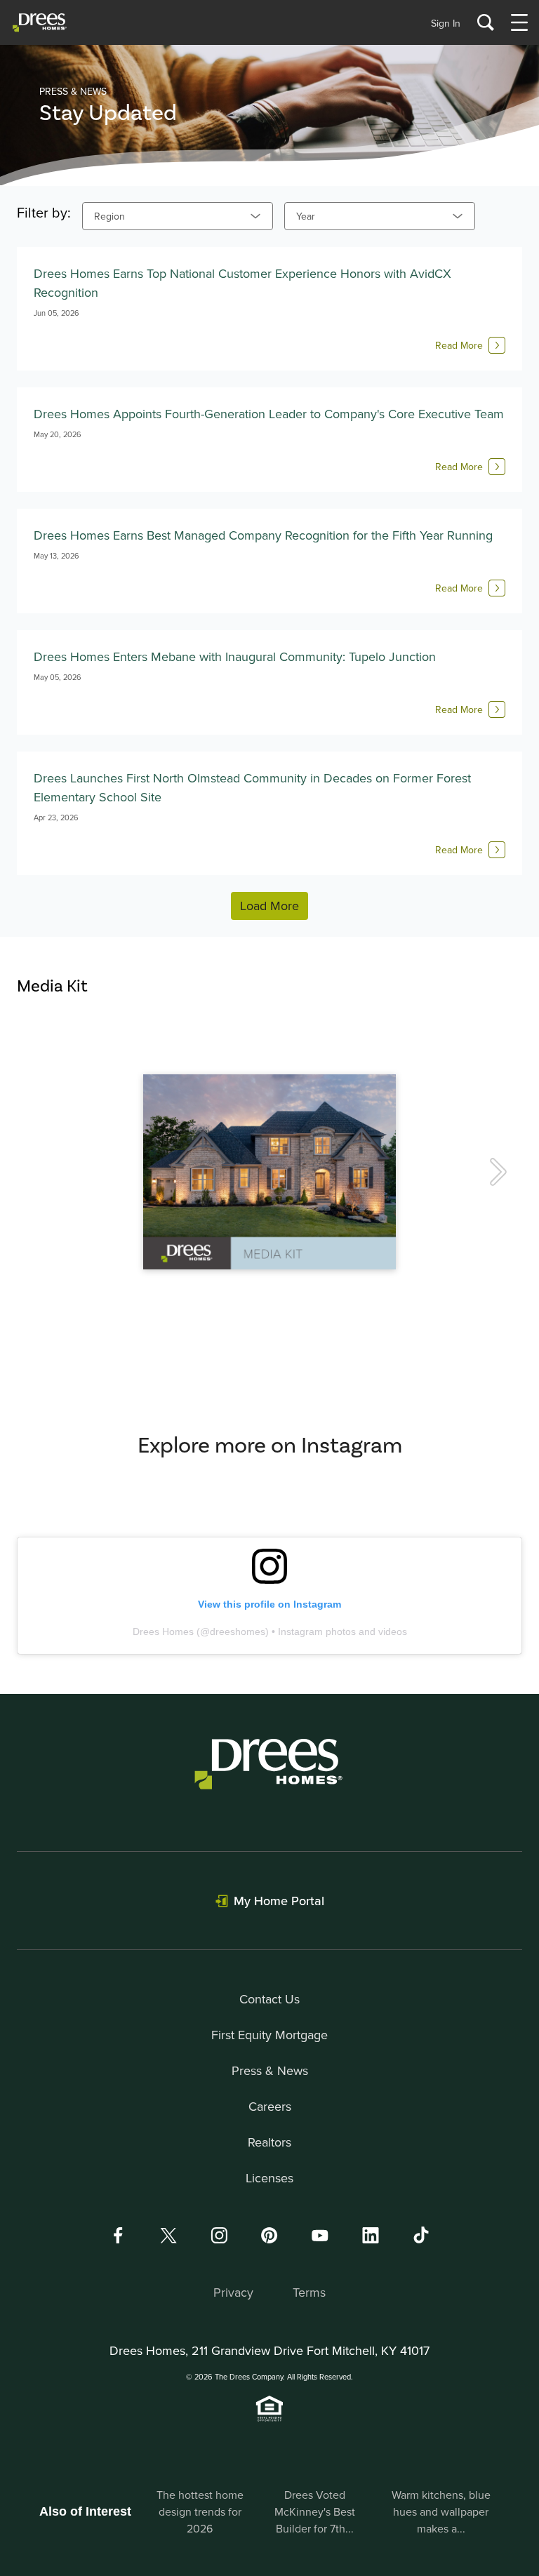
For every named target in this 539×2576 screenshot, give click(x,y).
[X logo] (168, 2235)
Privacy (233, 2292)
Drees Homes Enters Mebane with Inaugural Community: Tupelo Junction (235, 656)
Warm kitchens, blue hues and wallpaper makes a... (441, 2511)
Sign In (446, 23)
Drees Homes (163, 1631)
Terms (309, 2292)
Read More (459, 345)
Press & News (270, 2070)
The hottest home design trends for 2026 (200, 2511)
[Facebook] (118, 2235)
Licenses (269, 2178)
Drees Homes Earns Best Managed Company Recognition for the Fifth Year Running (263, 535)
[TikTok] (421, 2235)
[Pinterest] (269, 2235)
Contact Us (269, 1999)
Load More (269, 906)
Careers (270, 2106)
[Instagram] (219, 2235)
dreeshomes (238, 1631)
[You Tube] (320, 2235)
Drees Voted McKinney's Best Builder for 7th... (315, 2511)
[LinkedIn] (371, 2235)
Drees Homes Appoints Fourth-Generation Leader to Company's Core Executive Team (269, 414)
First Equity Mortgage (269, 2035)
